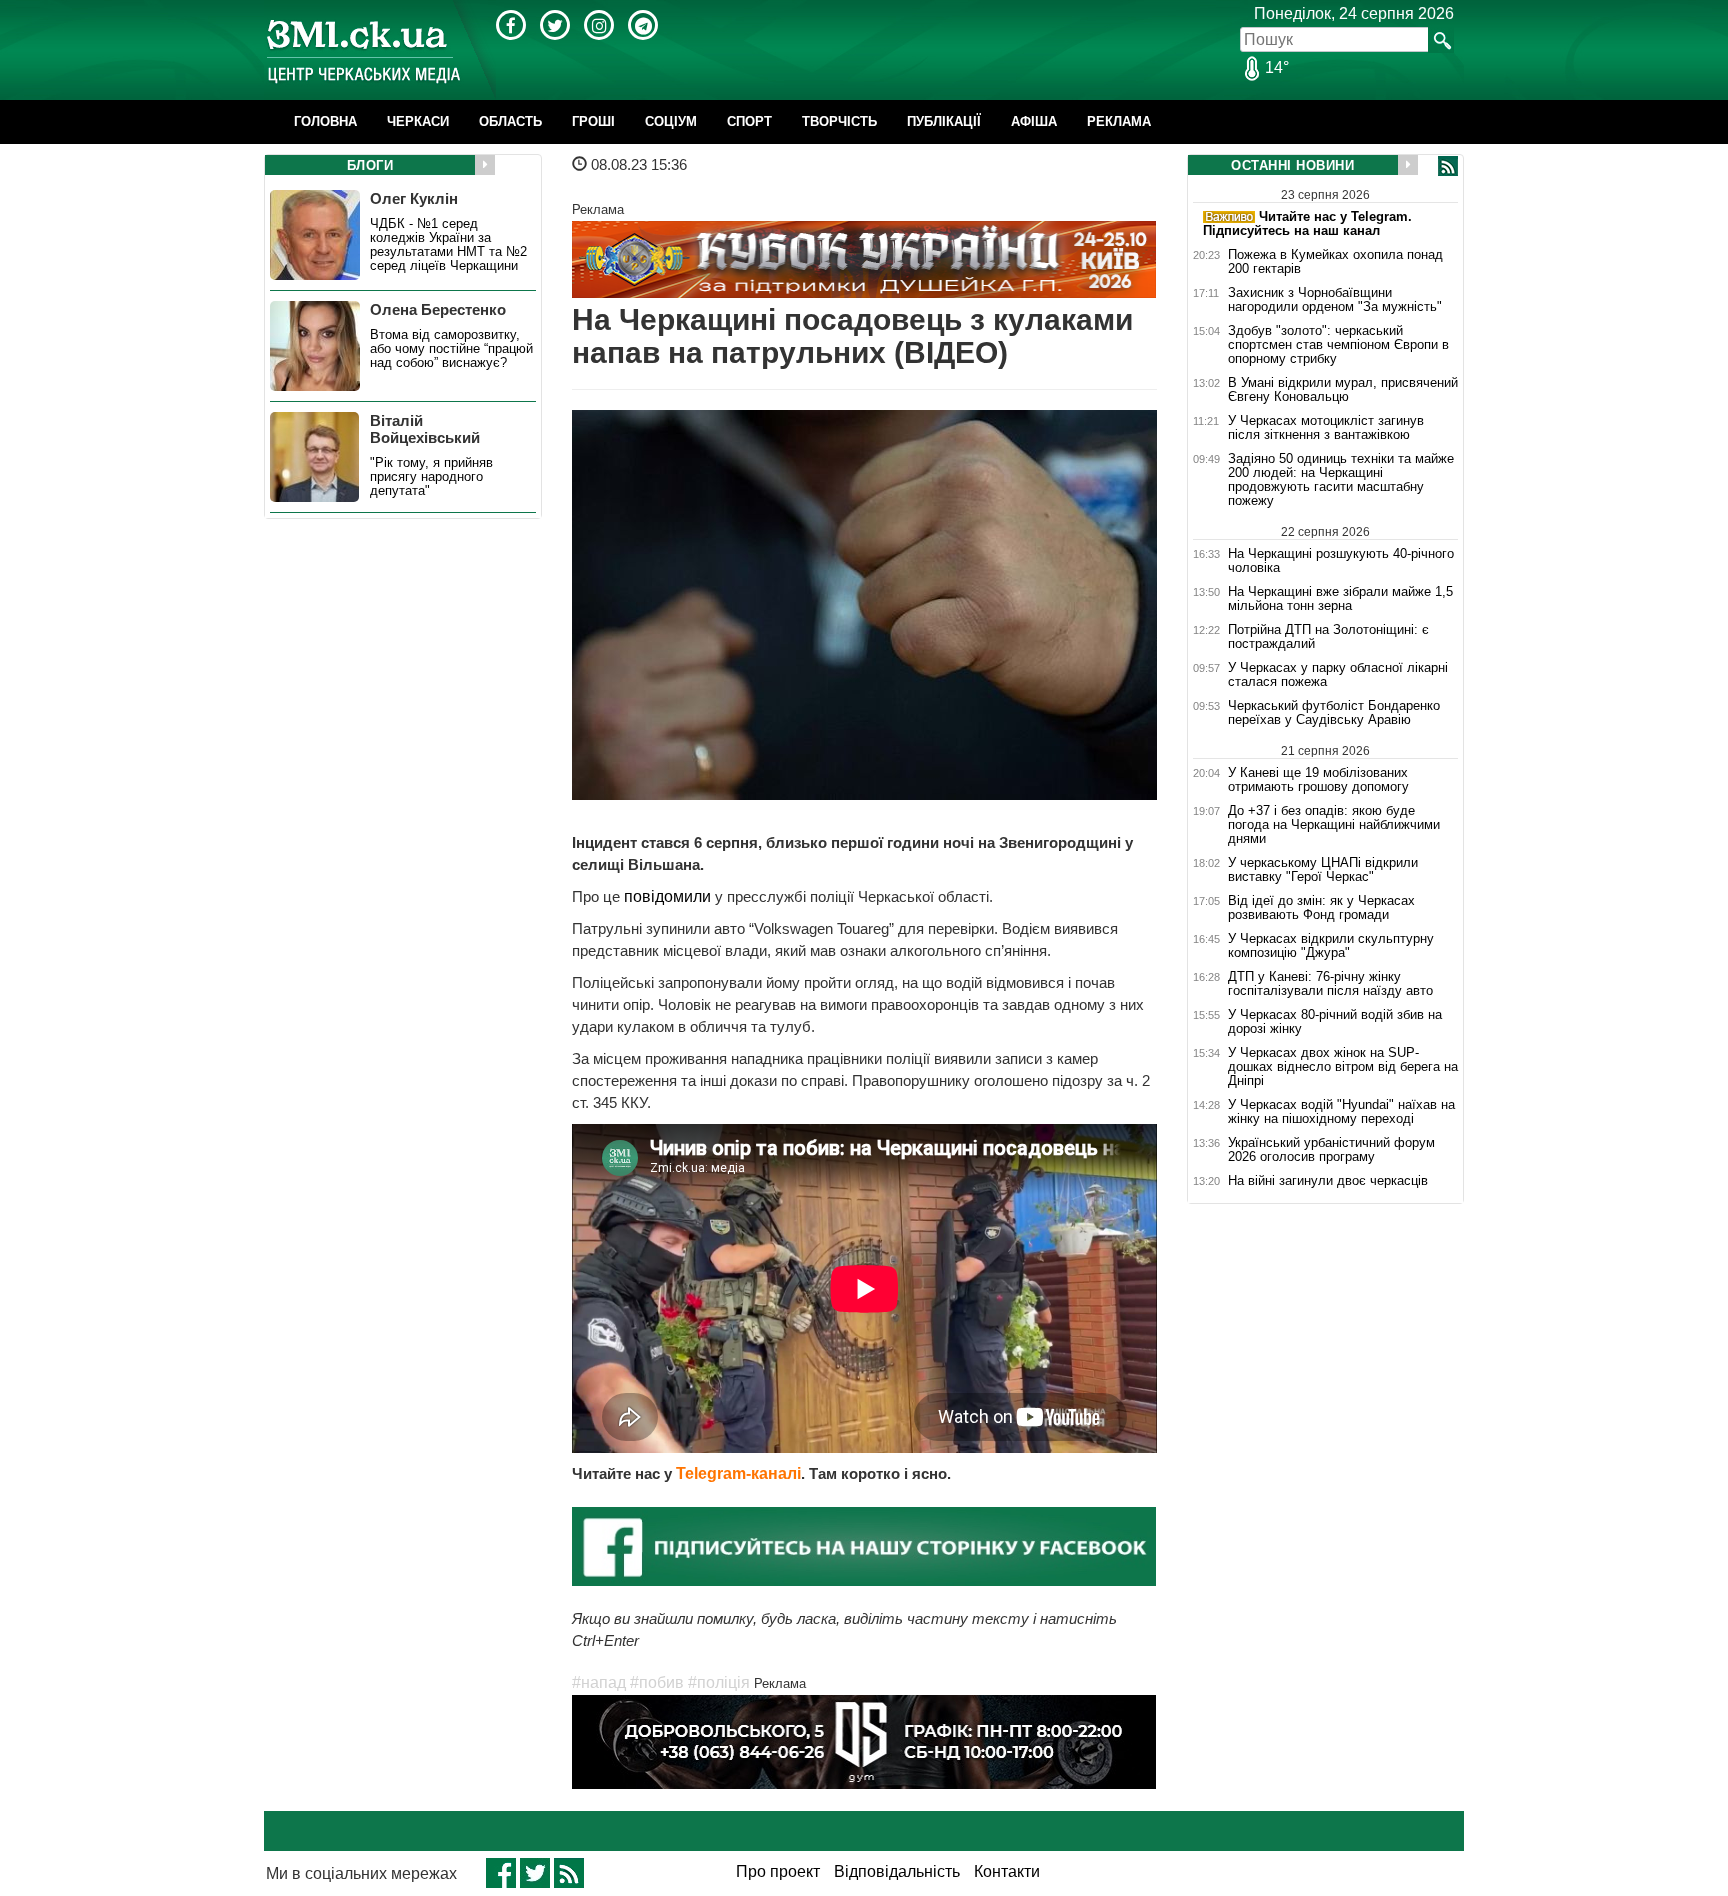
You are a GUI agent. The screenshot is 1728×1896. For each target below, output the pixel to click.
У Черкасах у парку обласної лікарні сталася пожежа (1338, 675)
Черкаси (418, 121)
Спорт (749, 121)
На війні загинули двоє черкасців (1328, 1181)
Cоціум (671, 121)
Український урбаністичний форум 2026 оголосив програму (1331, 1150)
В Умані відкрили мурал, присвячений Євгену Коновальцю (1343, 390)
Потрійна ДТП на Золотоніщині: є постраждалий (1328, 637)
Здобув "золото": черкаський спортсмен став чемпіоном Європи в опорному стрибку (1338, 345)
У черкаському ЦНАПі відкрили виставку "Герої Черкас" (1323, 870)
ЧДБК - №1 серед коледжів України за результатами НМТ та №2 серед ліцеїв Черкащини (448, 245)
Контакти (1007, 1871)
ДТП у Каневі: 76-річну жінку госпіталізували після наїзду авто (1330, 984)
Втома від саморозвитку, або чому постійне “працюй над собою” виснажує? (451, 349)
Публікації (944, 121)
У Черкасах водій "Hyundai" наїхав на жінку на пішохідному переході (1341, 1112)
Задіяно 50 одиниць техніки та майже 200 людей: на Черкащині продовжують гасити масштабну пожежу (1341, 480)
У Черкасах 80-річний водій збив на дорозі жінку (1335, 1022)
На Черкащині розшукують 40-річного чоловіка (1341, 560)
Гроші (593, 121)
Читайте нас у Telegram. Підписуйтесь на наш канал (1307, 223)
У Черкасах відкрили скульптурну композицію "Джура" (1331, 946)
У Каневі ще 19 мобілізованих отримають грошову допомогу (1318, 779)
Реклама (1119, 121)
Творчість (839, 121)
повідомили (669, 896)
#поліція (719, 1682)
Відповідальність (897, 1871)
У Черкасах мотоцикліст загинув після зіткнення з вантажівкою (1326, 428)
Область (510, 121)
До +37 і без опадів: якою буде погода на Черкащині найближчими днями (1334, 825)
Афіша (1034, 121)
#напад (599, 1682)
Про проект (778, 1871)
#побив (657, 1682)
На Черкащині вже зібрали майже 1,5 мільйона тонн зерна (1340, 599)
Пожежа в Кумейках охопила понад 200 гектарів (1335, 262)
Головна (325, 121)
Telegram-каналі (738, 1473)
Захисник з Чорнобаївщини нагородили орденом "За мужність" (1335, 300)
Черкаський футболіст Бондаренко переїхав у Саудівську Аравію (1334, 713)
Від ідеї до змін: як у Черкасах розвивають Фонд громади (1321, 908)
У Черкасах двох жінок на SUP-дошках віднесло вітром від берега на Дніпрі (1343, 1067)
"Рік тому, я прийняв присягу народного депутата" (431, 477)
